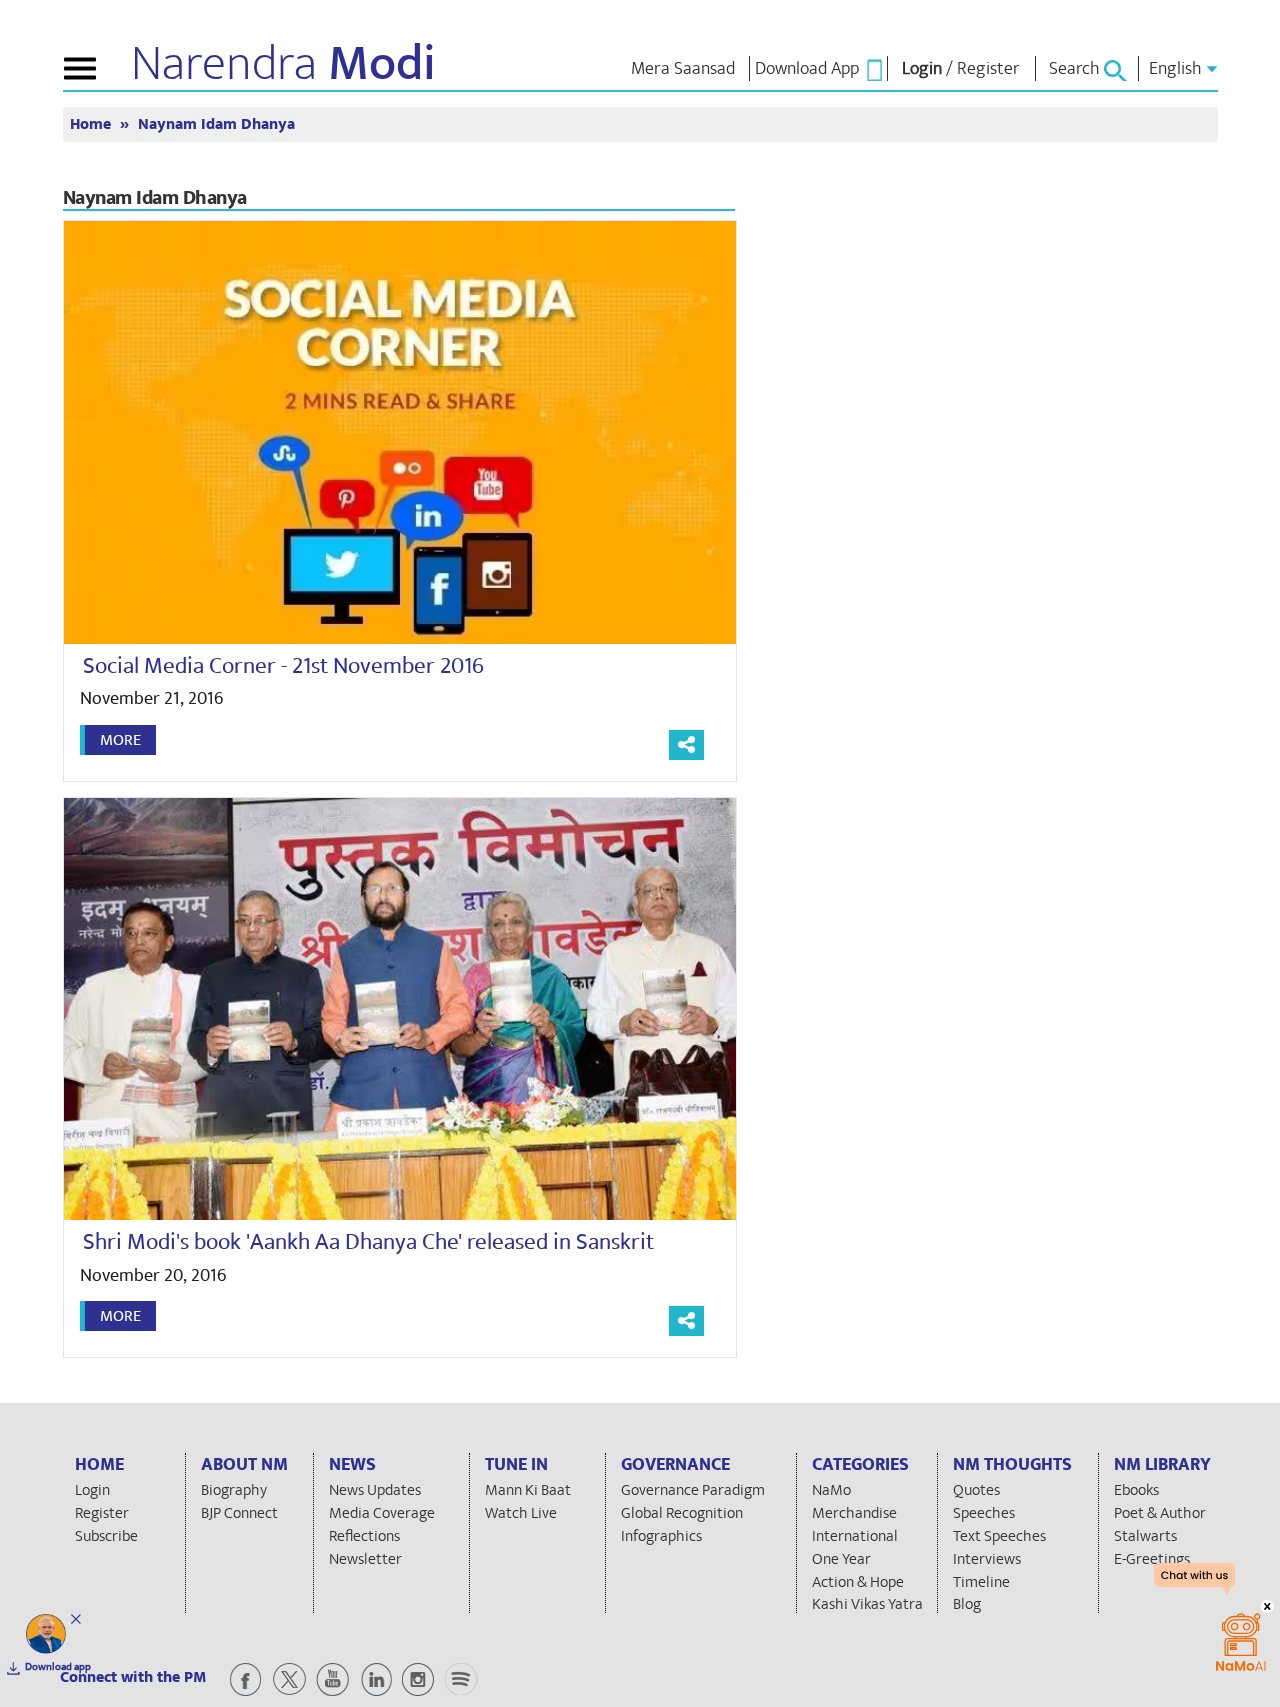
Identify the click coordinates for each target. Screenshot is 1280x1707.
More (120, 740)
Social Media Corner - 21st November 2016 (283, 666)
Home (92, 124)
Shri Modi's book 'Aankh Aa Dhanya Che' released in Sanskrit (368, 1242)
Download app (58, 1667)
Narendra (283, 64)
